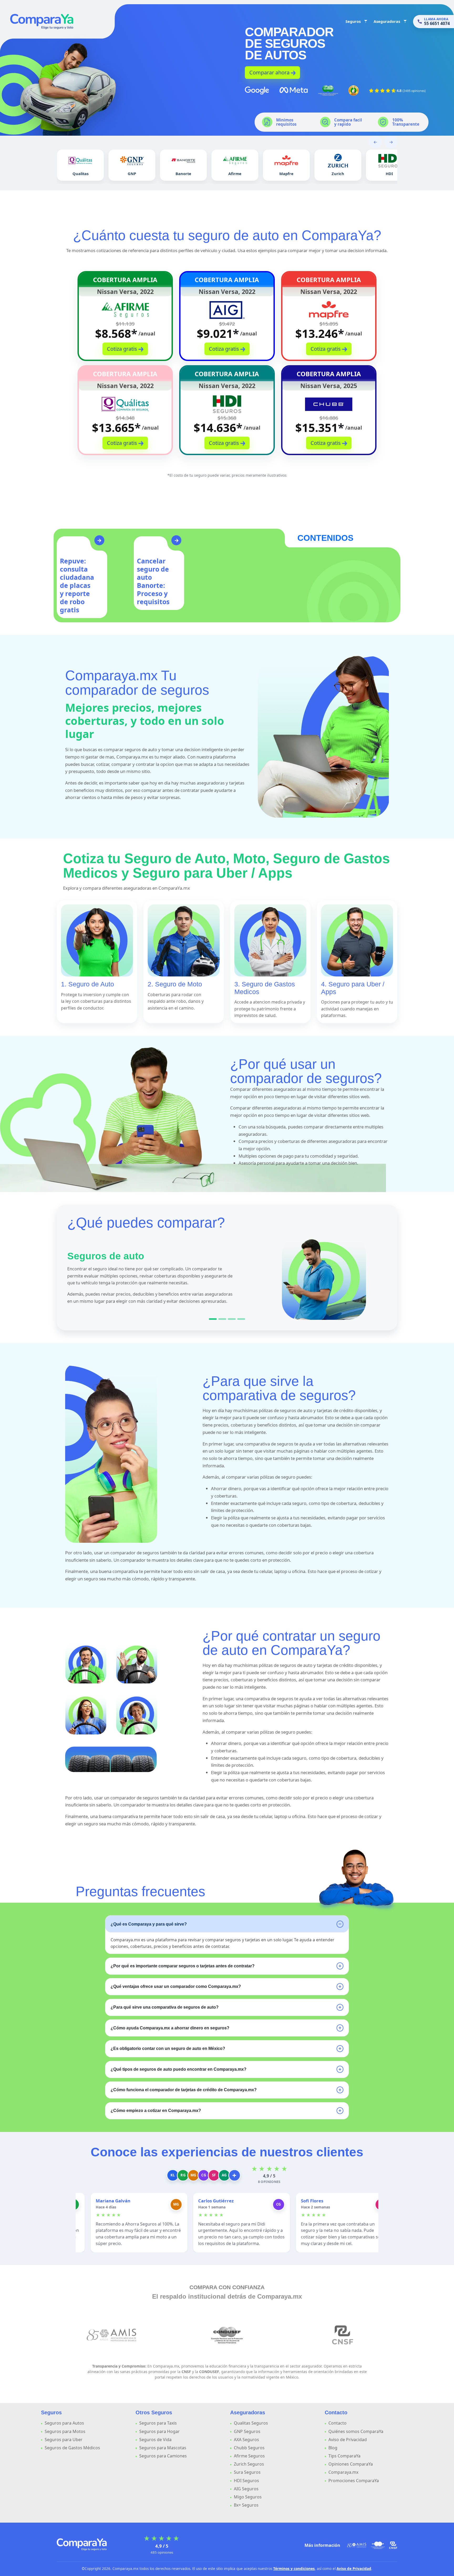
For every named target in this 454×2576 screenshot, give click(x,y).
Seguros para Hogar (159, 2431)
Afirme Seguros (249, 2456)
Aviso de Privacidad (348, 2440)
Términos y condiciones (294, 2569)
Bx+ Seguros (246, 2505)
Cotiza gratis (123, 349)
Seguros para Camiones (163, 2456)
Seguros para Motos (65, 2431)
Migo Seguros (248, 2497)
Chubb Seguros (249, 2448)
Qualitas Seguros (251, 2423)
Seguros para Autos (64, 2423)
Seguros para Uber (64, 2440)
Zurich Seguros (249, 2464)
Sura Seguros (247, 2472)
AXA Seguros (246, 2440)
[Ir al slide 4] (241, 1319)
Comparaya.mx (343, 2472)
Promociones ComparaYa (354, 2481)
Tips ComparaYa (344, 2456)
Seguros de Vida (155, 2440)
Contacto (337, 2423)
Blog (333, 2448)
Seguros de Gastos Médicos (72, 2448)
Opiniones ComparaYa (351, 2464)
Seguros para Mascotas (163, 2448)
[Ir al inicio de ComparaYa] (82, 2544)
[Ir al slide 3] (232, 1319)
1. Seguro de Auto (87, 984)
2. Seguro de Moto (175, 984)
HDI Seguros (246, 2481)
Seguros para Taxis (158, 2423)
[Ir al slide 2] (222, 1319)
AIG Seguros (246, 2489)
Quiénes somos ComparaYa (356, 2431)
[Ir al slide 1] (213, 1319)
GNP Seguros (247, 2431)
